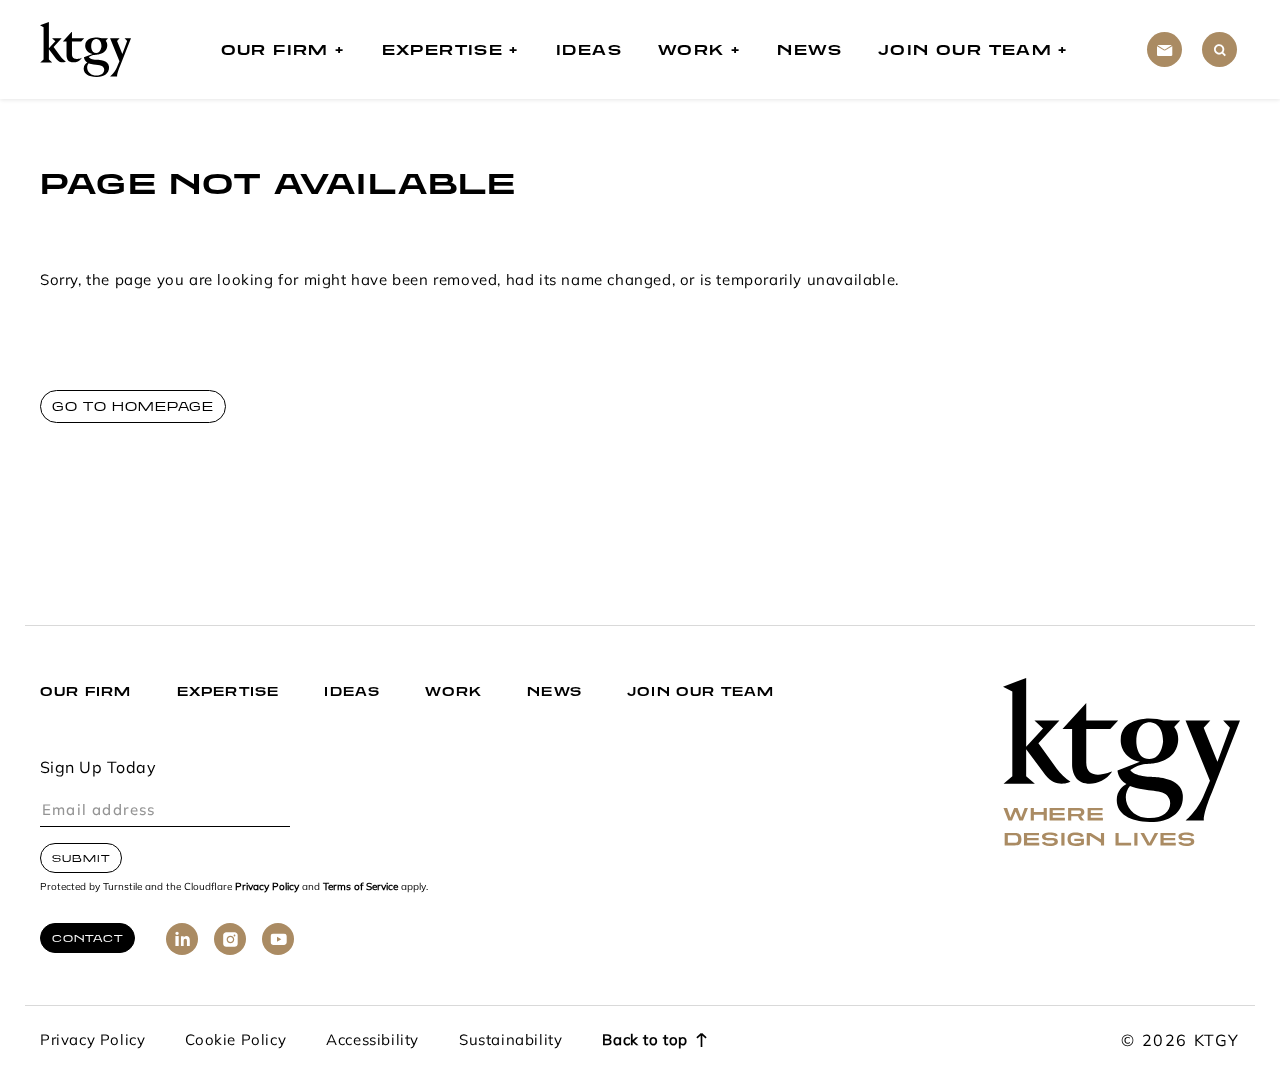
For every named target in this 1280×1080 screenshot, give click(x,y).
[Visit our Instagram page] (230, 939)
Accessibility (372, 1041)
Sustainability (510, 1041)
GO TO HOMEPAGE (133, 406)
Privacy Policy (267, 887)
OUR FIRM (86, 691)
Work (691, 49)
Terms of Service (360, 887)
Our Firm (275, 49)
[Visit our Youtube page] (278, 939)
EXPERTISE (228, 691)
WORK (453, 691)
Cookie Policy (235, 1041)
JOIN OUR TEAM (701, 691)
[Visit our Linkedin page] (182, 939)
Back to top (645, 1041)
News (809, 49)
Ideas (589, 49)
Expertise (443, 49)
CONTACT (87, 938)
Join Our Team (965, 49)
